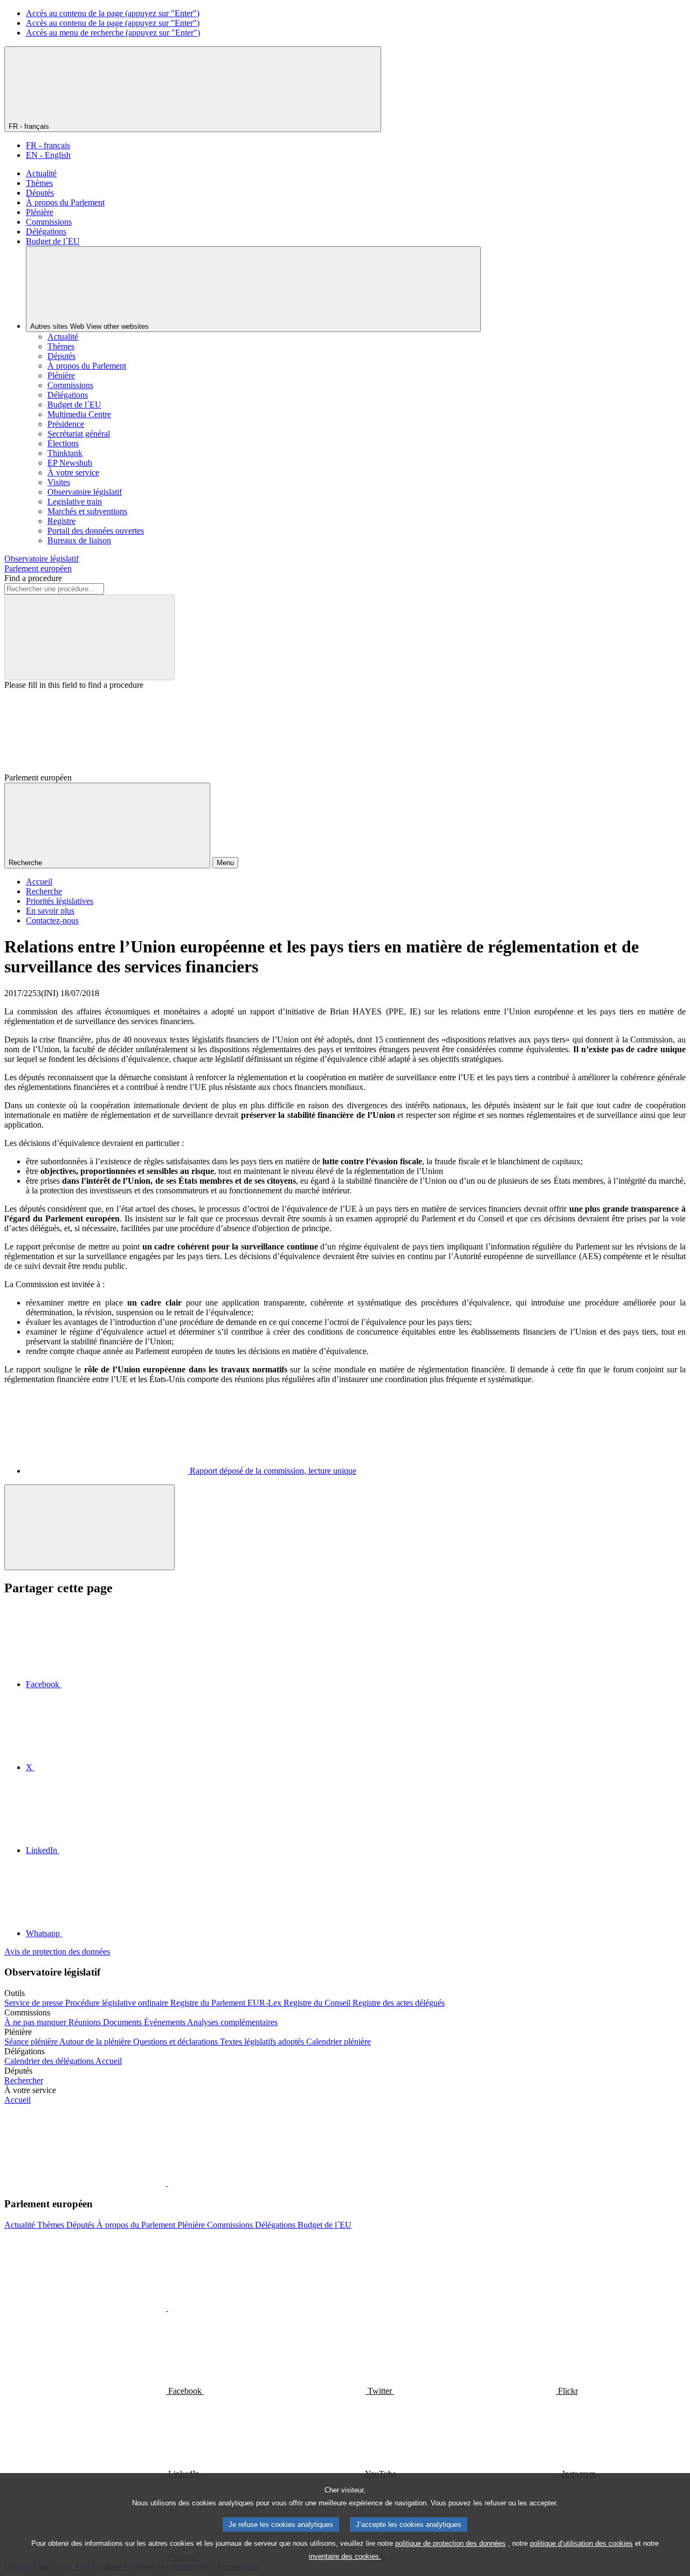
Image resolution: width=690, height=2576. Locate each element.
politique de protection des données (450, 2543)
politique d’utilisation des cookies (581, 2543)
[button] (167, 2183)
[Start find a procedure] (89, 637)
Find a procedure (33, 578)
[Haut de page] (89, 1527)
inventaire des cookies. (345, 2556)
